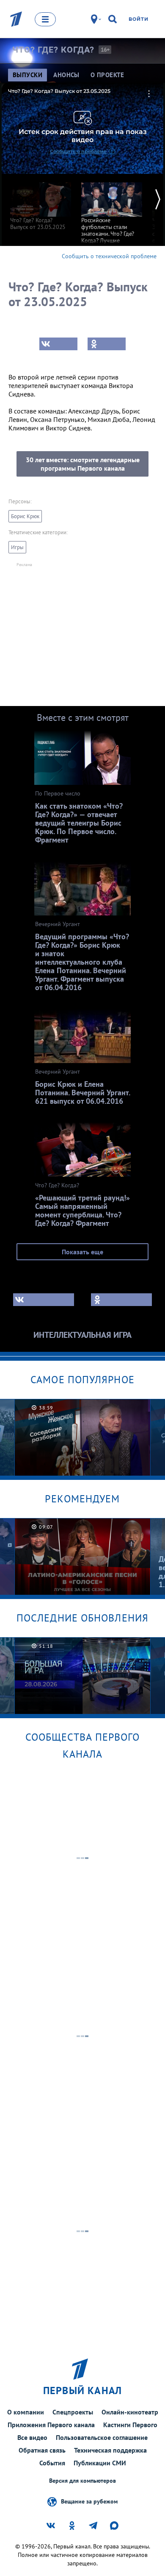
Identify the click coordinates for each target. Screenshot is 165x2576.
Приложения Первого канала (51, 2425)
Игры (17, 547)
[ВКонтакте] (58, 344)
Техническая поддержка (110, 2450)
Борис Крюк (25, 516)
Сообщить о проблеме (78, 151)
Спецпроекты (73, 2412)
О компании (26, 2412)
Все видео (32, 2437)
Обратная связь (42, 2450)
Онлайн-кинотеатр (130, 2412)
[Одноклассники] (107, 344)
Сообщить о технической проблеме (109, 256)
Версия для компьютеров (82, 2481)
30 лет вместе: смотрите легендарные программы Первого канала (83, 464)
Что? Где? (53, 50)
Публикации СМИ (100, 2463)
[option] (41, 202)
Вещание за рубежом (89, 2501)
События (52, 2463)
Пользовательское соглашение (102, 2437)
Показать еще (82, 1252)
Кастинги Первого (130, 2425)
